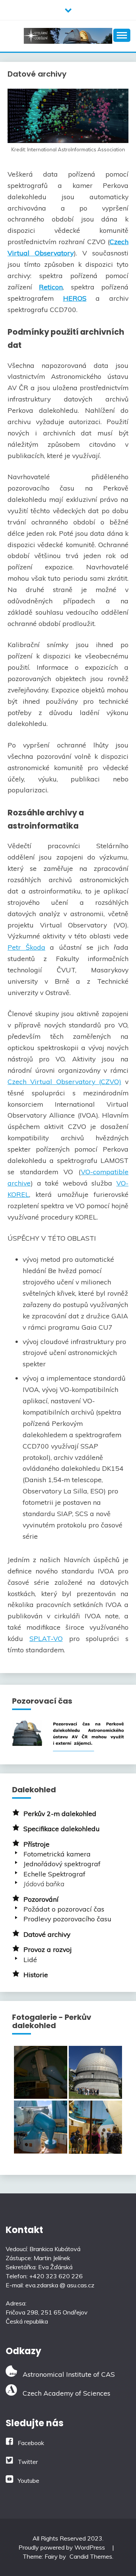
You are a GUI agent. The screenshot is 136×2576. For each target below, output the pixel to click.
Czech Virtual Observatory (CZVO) (64, 1081)
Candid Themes (91, 2556)
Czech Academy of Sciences (64, 2393)
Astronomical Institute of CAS (66, 2374)
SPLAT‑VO (46, 1638)
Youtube (29, 2481)
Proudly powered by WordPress (63, 2547)
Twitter (28, 2462)
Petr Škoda (26, 947)
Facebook (31, 2443)
